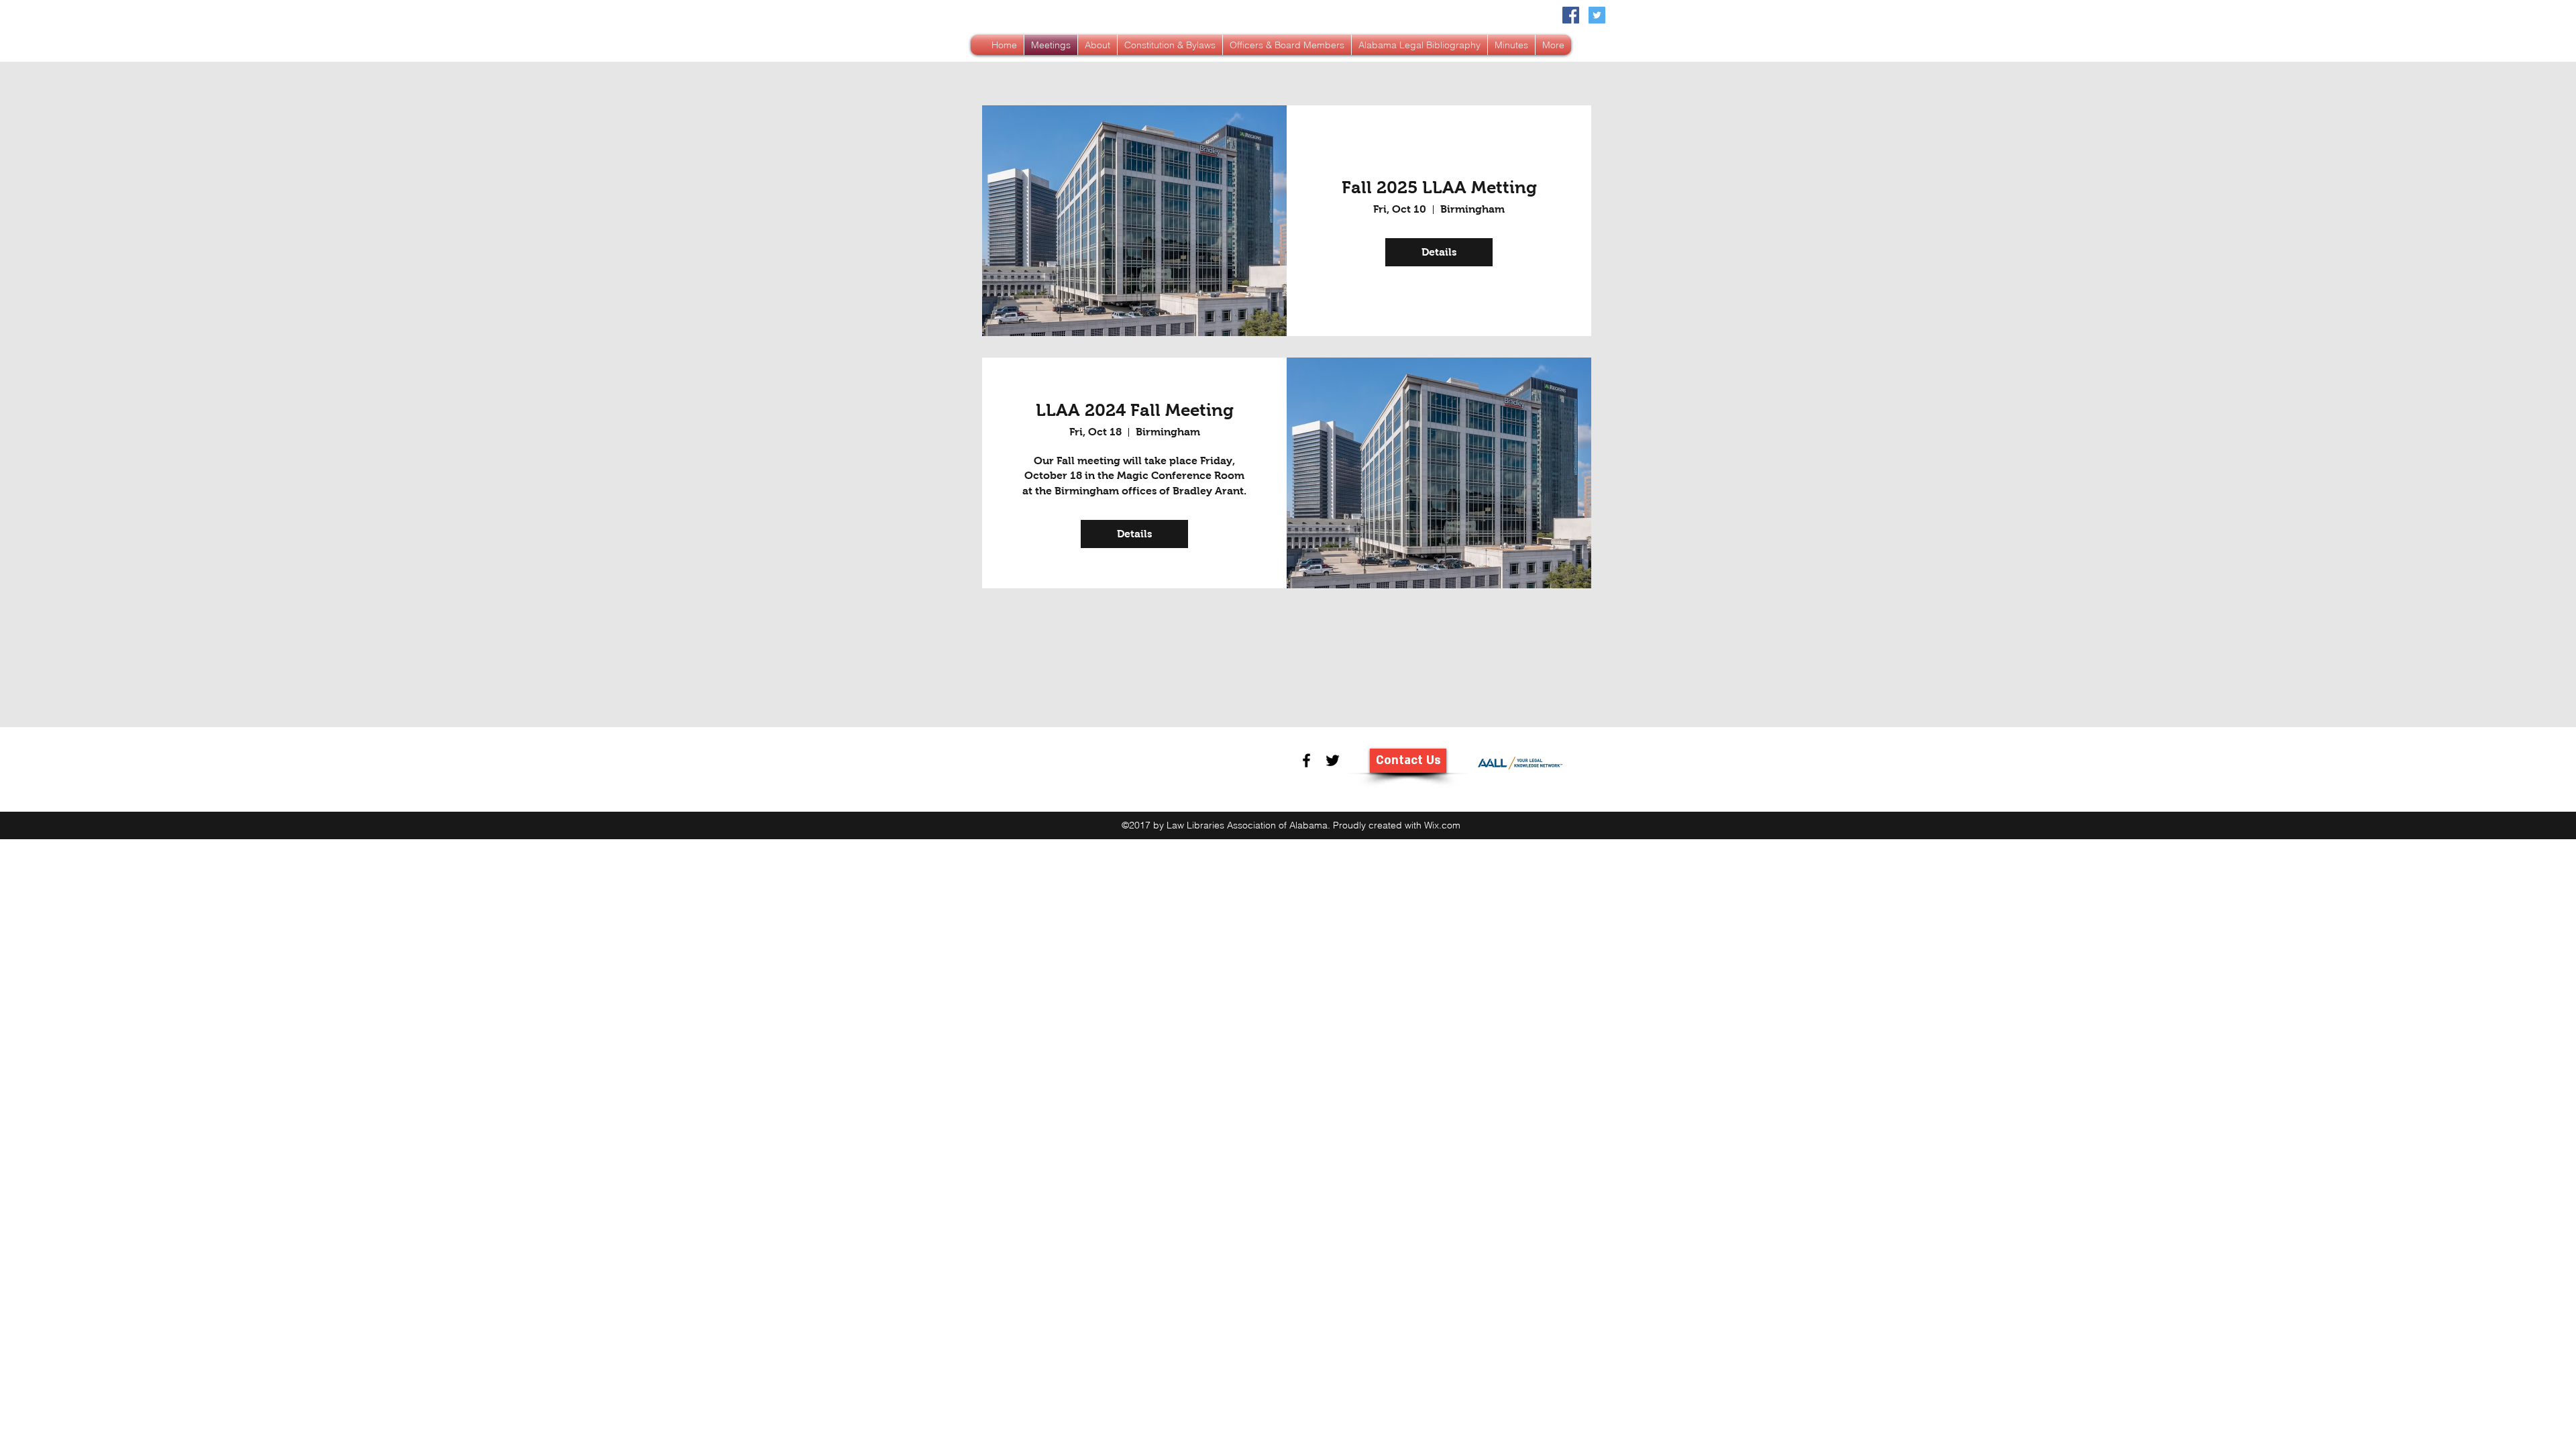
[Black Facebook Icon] (1306, 760)
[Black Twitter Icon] (1333, 760)
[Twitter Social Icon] (1597, 15)
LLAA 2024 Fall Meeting (1135, 410)
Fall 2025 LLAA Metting (1439, 187)
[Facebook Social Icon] (1571, 15)
